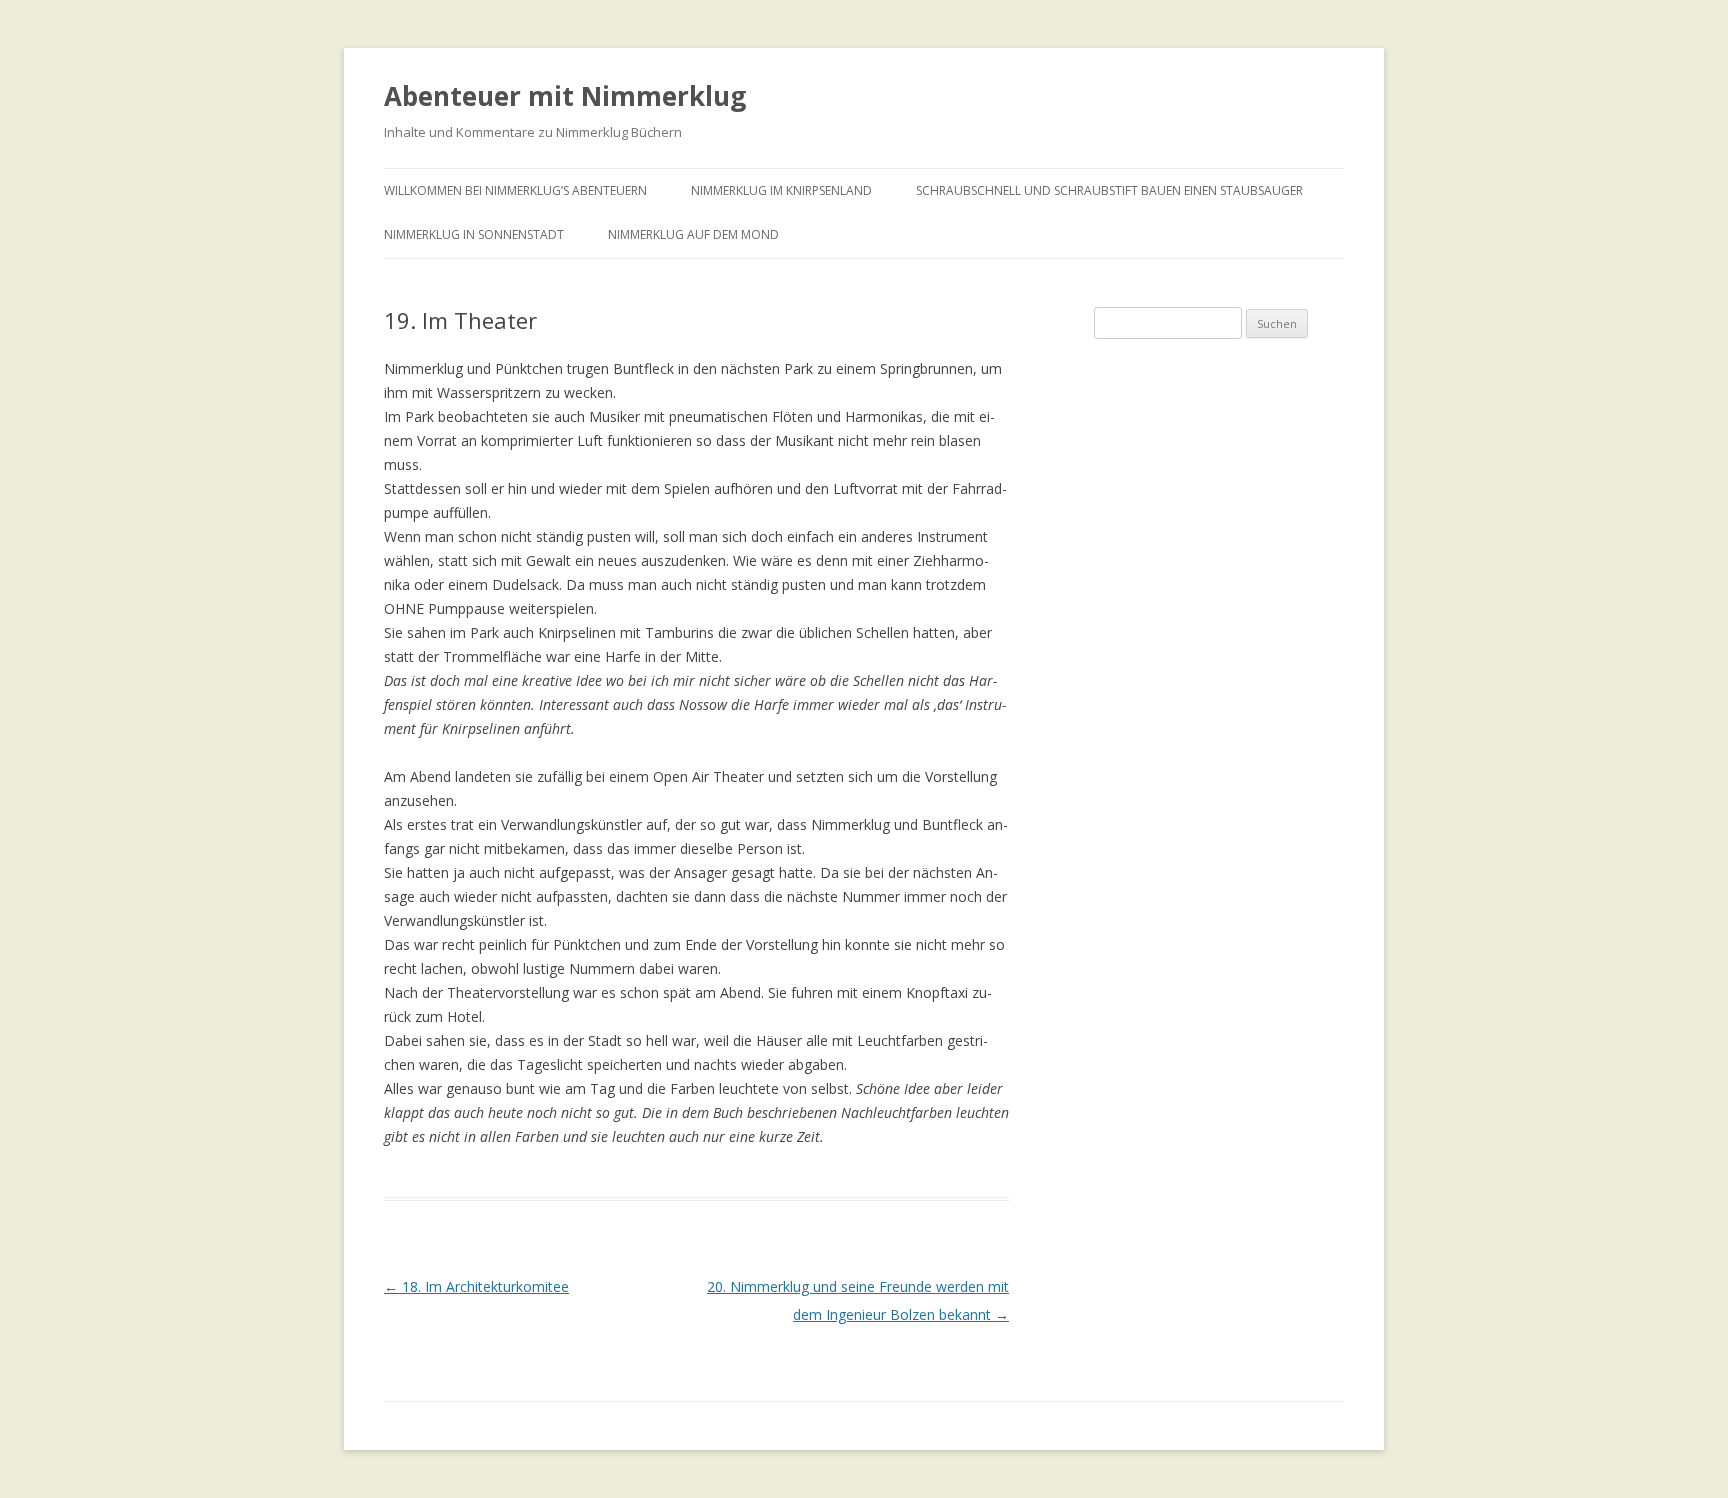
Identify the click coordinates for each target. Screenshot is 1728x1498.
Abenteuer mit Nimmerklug (565, 96)
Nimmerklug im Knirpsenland (781, 190)
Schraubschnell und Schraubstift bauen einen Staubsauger (1109, 190)
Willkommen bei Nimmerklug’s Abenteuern (515, 190)
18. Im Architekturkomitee (476, 1286)
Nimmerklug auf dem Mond (693, 234)
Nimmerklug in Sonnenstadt (474, 234)
